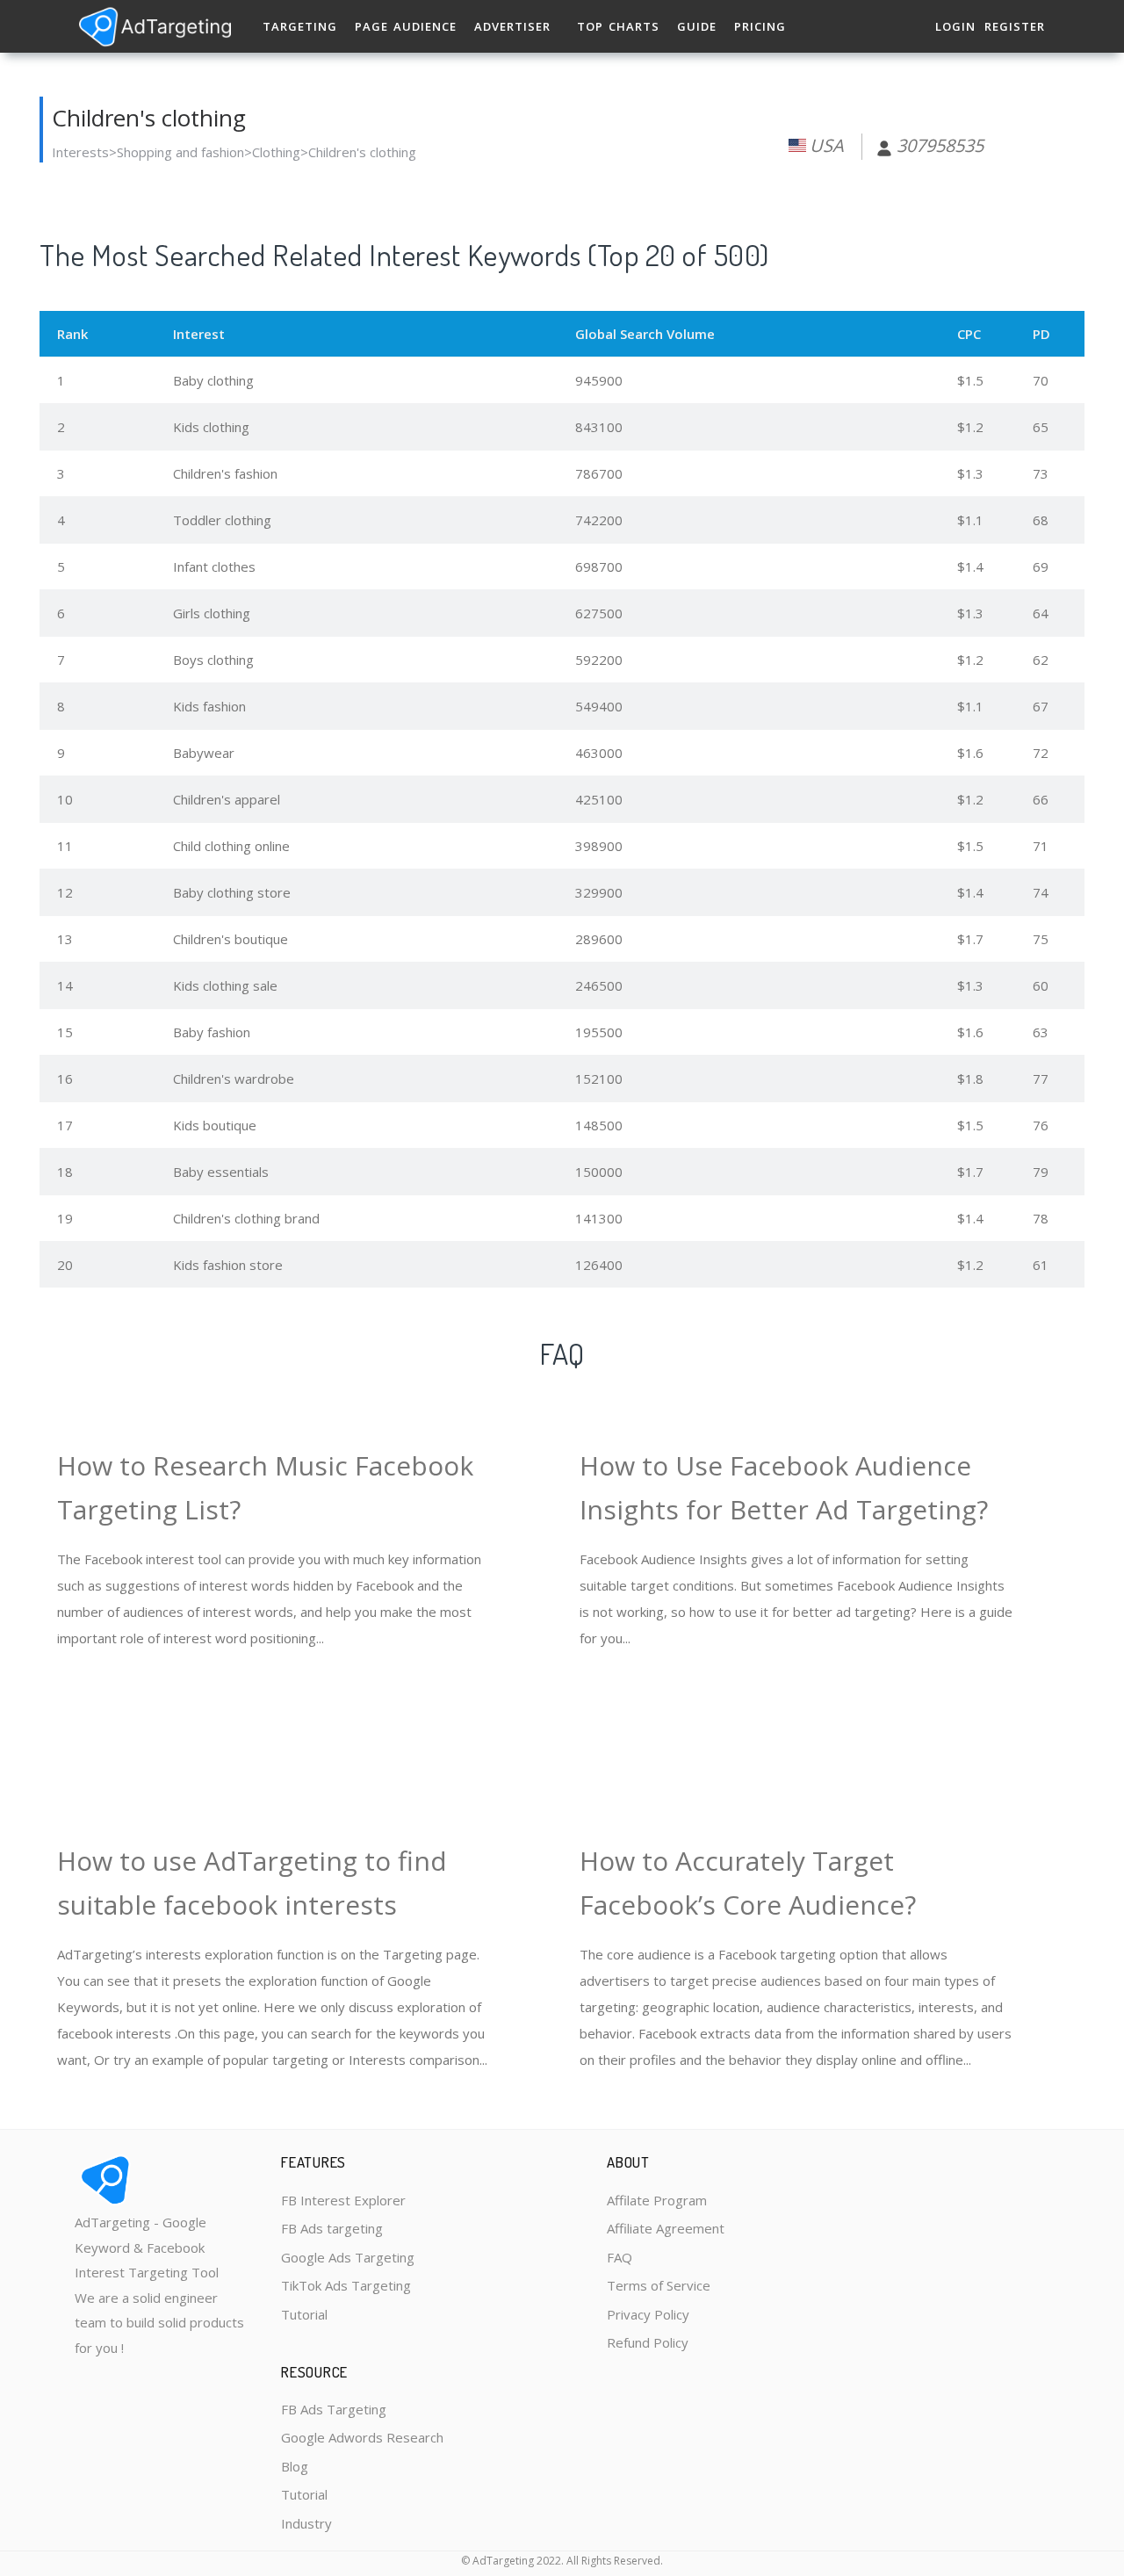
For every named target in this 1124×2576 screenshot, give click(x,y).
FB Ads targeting (332, 2228)
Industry (306, 2523)
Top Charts (618, 26)
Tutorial (304, 2314)
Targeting (300, 26)
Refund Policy (648, 2342)
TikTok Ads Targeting (346, 2285)
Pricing (760, 26)
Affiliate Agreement (666, 2228)
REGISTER (1015, 26)
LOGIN (955, 26)
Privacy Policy (648, 2314)
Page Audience (406, 26)
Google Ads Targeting (348, 2257)
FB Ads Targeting (334, 2409)
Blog (295, 2466)
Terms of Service (659, 2285)
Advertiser (512, 26)
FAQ (620, 2257)
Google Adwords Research (362, 2437)
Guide (697, 26)
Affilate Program (657, 2200)
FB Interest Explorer (343, 2200)
